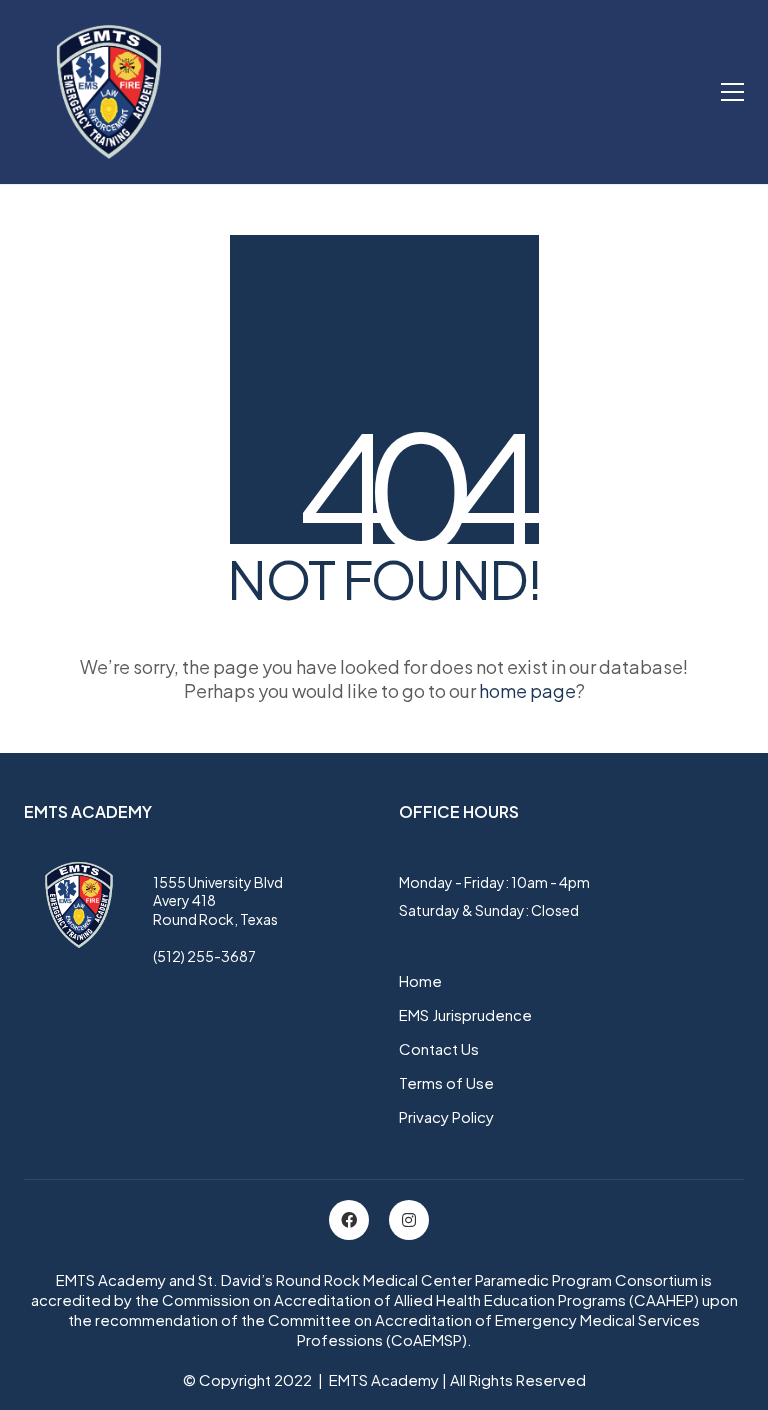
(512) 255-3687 (204, 956)
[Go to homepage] (109, 92)
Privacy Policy (446, 1116)
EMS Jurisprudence (465, 1014)
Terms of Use (446, 1082)
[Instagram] (409, 1220)
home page (527, 690)
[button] (732, 92)
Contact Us (439, 1048)
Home (420, 980)
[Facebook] (349, 1220)
